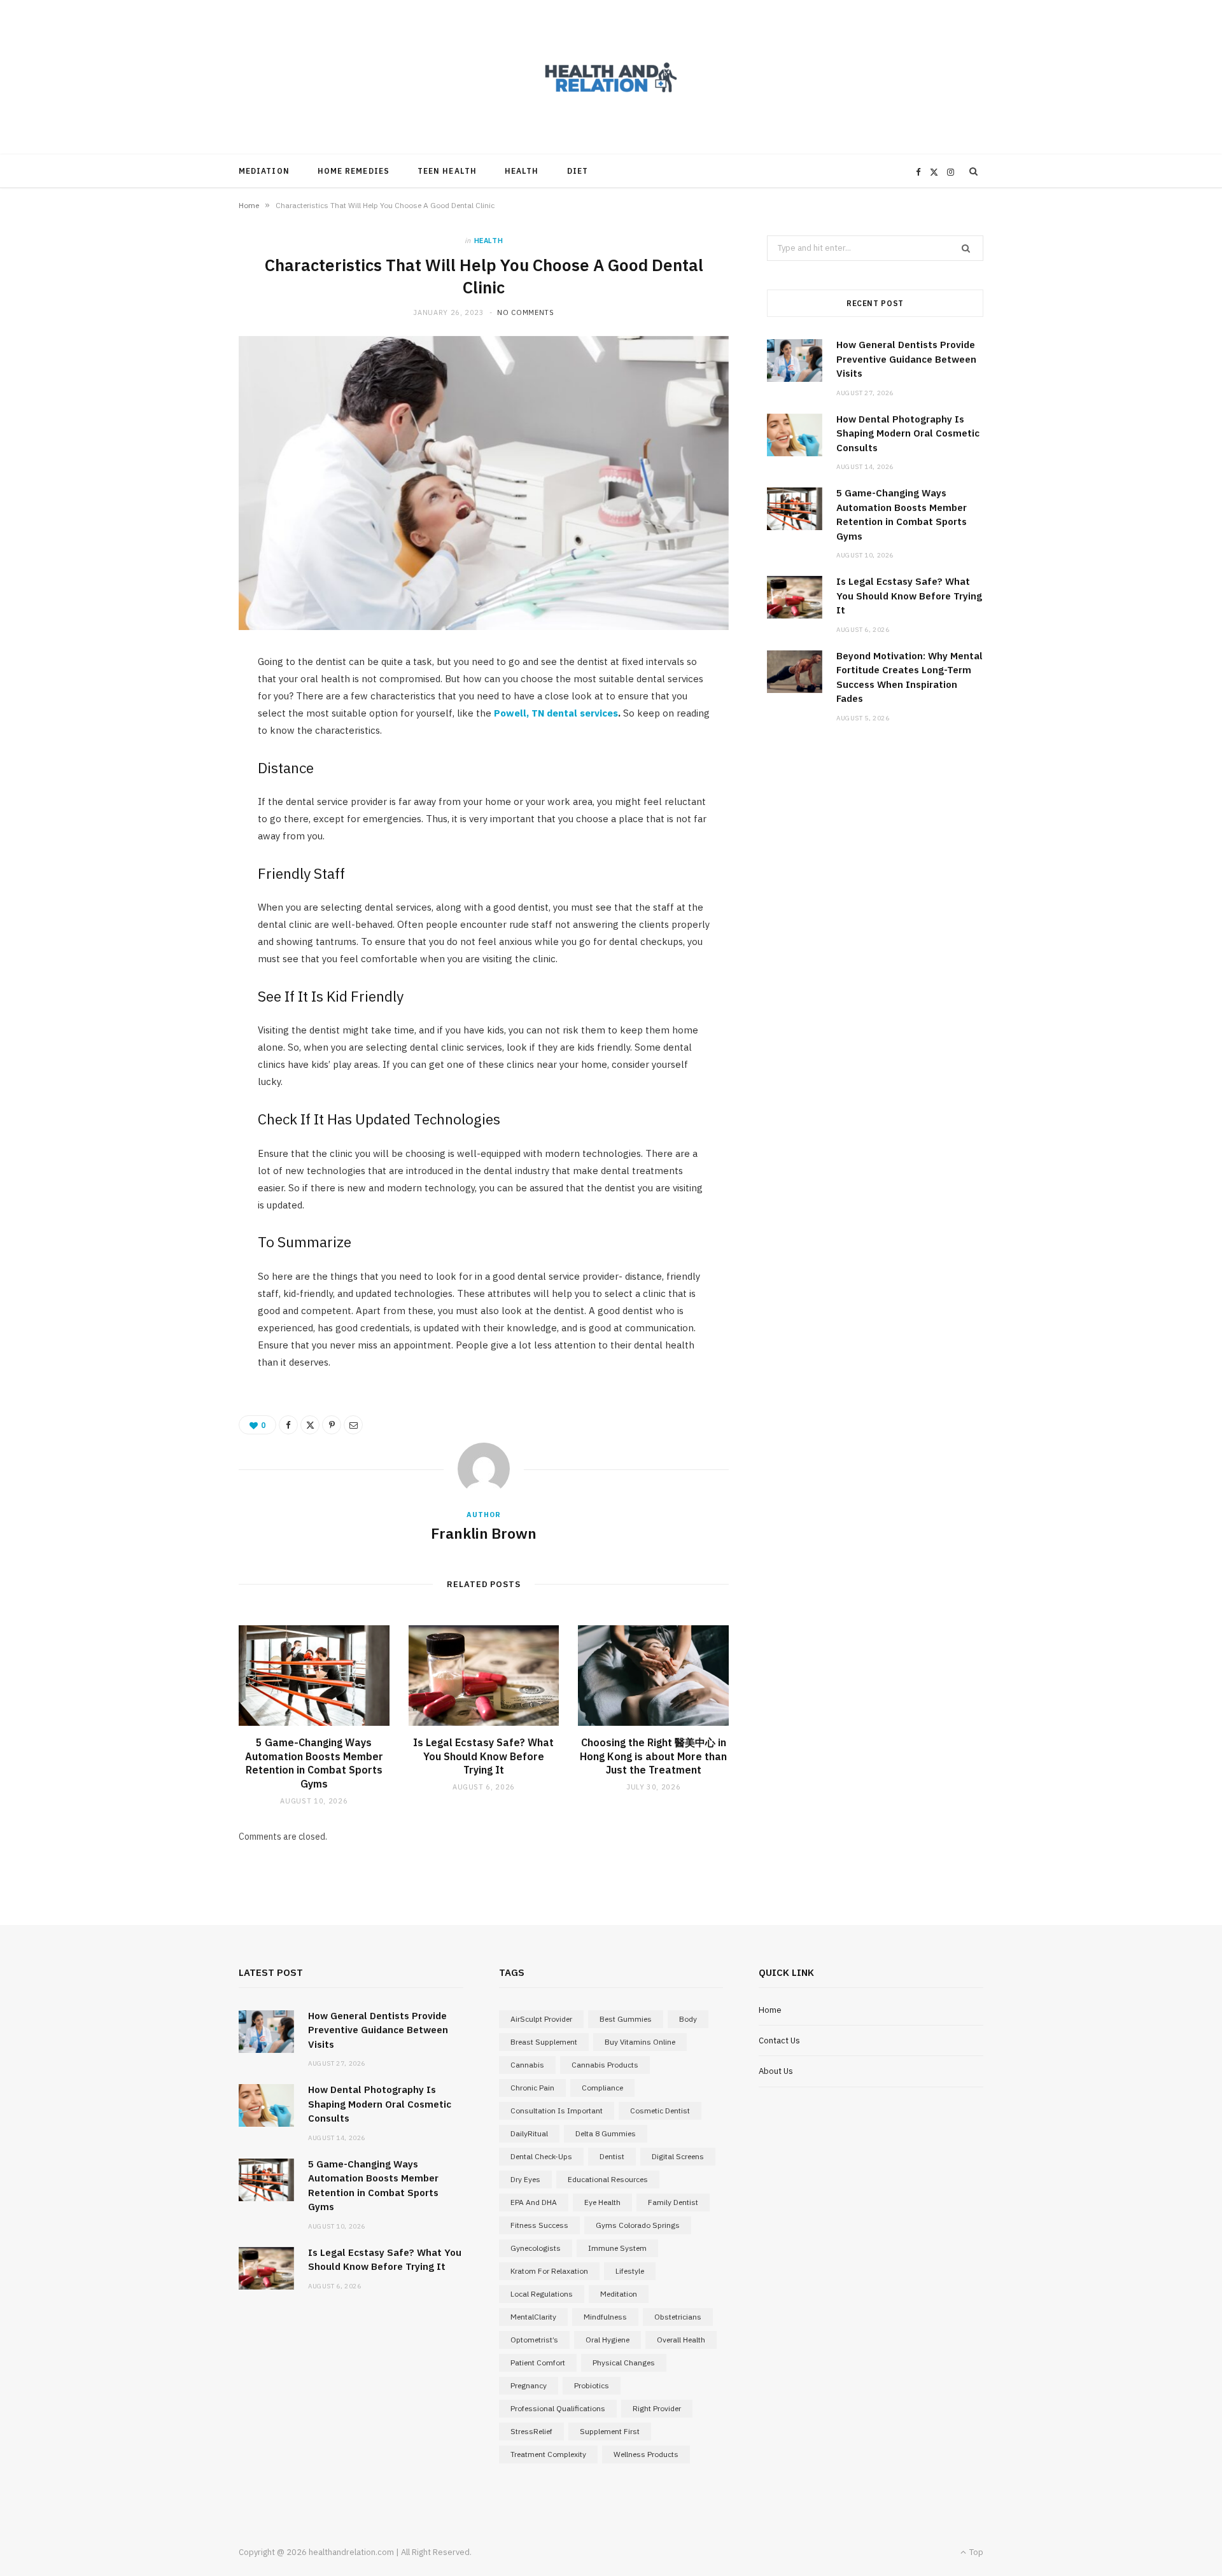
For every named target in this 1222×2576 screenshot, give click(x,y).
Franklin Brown (484, 1533)
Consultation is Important (557, 2110)
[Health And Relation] (611, 77)
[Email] (353, 1425)
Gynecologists (536, 2248)
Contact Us (779, 2040)
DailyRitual (529, 2133)
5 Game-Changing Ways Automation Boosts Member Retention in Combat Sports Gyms (314, 1763)
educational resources (608, 2179)
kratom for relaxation (549, 2271)
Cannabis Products (605, 2065)
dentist (612, 2156)
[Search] (974, 171)
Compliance (602, 2088)
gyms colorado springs (638, 2225)
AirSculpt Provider (541, 2019)
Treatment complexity (548, 2454)
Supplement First (610, 2431)
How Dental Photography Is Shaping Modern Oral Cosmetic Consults (908, 433)
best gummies (626, 2019)
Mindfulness (605, 2317)
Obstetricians (678, 2317)
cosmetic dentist (660, 2110)
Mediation (264, 171)
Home (249, 205)
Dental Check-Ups (541, 2156)
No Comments (525, 312)
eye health (602, 2202)
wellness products (646, 2454)
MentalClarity (533, 2317)
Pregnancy (529, 2385)
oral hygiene (607, 2340)
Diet (578, 171)
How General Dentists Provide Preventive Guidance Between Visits (906, 359)
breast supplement (544, 2042)
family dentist (673, 2202)
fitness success (539, 2225)
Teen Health (447, 171)
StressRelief (531, 2431)
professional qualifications (558, 2408)
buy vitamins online (640, 2042)
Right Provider (657, 2408)
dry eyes (525, 2179)
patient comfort (538, 2362)
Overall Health (681, 2340)
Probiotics (592, 2385)
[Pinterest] (332, 1425)
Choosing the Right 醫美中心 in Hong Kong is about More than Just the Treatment (653, 1756)
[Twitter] (310, 1425)
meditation (619, 2294)
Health (522, 171)
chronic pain (532, 2088)
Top (975, 2552)
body (688, 2019)
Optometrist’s (534, 2340)
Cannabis (527, 2065)
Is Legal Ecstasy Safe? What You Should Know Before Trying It (483, 1756)
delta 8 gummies (606, 2133)
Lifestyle (630, 2271)
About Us (776, 2071)
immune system (617, 2248)
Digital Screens (678, 2156)
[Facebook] (288, 1425)
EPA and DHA (534, 2202)
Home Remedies (354, 171)
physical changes (624, 2362)
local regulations (542, 2294)
